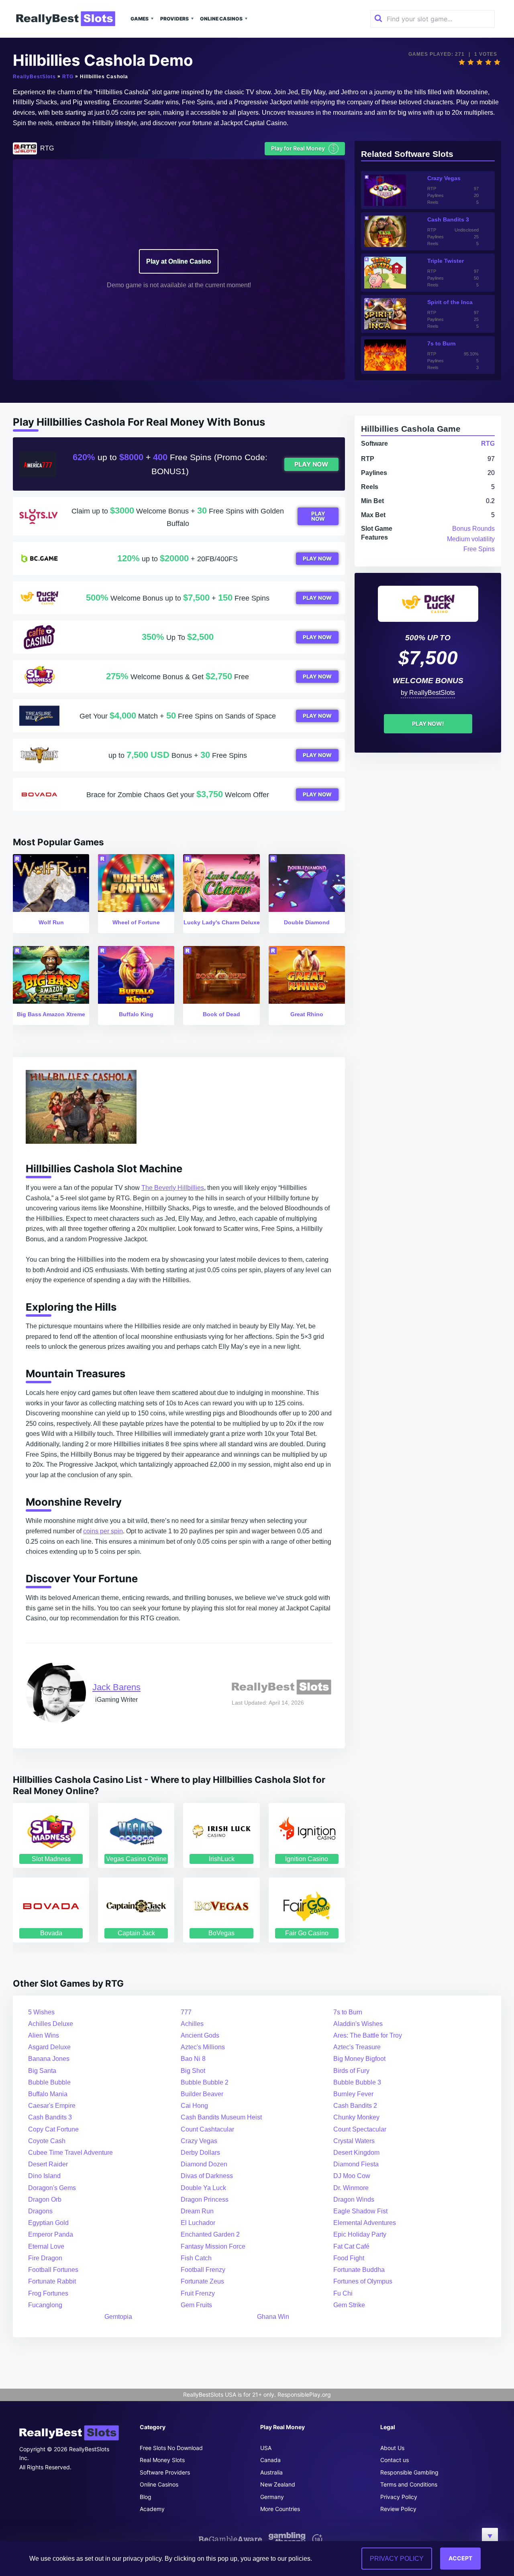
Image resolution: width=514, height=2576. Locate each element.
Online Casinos (221, 19)
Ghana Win (273, 2317)
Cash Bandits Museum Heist (221, 2117)
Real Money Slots (162, 2460)
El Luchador (198, 2223)
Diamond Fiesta (356, 2164)
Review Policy (398, 2509)
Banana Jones (49, 2059)
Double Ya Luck (203, 2188)
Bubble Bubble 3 (357, 2082)
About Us (392, 2448)
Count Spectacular (360, 2129)
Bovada (51, 1933)
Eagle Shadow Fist (360, 2211)
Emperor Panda (51, 2234)
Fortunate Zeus (202, 2281)
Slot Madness (51, 1859)
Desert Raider (48, 2164)
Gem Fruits (196, 2305)
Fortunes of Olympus (363, 2281)
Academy (152, 2509)
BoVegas (221, 1933)
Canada (270, 2460)
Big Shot (193, 2071)
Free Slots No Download (171, 2448)
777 (186, 2012)
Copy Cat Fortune (53, 2129)
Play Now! (428, 724)
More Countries (280, 2509)
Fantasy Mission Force (213, 2246)
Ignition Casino (307, 1859)
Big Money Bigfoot (359, 2059)
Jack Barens (116, 1687)
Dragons (40, 2211)
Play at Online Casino (179, 261)
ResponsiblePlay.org (304, 2394)
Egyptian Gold (48, 2223)
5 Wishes (41, 2012)
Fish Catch (196, 2258)
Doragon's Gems (52, 2188)
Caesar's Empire (52, 2106)
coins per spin (103, 1531)
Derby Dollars (200, 2153)
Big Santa (42, 2071)
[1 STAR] (462, 62)
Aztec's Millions (203, 2047)
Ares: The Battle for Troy (368, 2035)
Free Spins (479, 549)
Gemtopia (118, 2317)
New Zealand (278, 2484)
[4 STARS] (488, 62)
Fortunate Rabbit (52, 2281)
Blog (146, 2497)
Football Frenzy (203, 2270)
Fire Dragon (45, 2258)
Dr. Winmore (351, 2188)
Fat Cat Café (351, 2246)
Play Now (311, 464)
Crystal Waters (354, 2141)
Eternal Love (46, 2246)
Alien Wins (44, 2035)
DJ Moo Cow (352, 2176)
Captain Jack (136, 1933)
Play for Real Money (304, 148)
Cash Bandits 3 (50, 2117)
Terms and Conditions (409, 2484)
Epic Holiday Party (360, 2234)
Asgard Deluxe (49, 2047)
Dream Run (197, 2211)
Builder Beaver (202, 2094)
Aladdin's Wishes (358, 2024)
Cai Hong (194, 2106)
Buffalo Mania (48, 2094)
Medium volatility (471, 539)
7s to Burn (348, 2012)
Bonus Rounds (473, 529)
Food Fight (349, 2258)
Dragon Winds (354, 2199)
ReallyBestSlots (34, 77)
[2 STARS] (471, 62)
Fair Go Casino (307, 1933)
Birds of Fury (351, 2071)
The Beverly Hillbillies (173, 1188)
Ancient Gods (200, 2035)
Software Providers (165, 2472)
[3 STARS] (479, 62)
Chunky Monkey (356, 2117)
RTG (68, 77)
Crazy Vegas (199, 2141)
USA (266, 2448)
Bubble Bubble (49, 2082)
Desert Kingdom (356, 2153)
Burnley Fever (353, 2094)
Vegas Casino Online (136, 1859)
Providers (174, 19)
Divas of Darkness (207, 2176)
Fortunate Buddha (359, 2270)
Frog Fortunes (48, 2293)
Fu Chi (343, 2293)
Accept (460, 2558)
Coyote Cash (47, 2141)
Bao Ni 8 (193, 2059)
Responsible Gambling (409, 2472)
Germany (272, 2497)
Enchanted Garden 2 (210, 2234)
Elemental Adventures (365, 2223)
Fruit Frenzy (198, 2293)
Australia (271, 2472)
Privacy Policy (399, 2497)
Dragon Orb (45, 2199)
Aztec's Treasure (357, 2047)
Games (140, 19)
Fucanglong (45, 2305)
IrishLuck (222, 1859)
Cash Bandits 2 (355, 2106)
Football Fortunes (53, 2270)
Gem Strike (349, 2305)
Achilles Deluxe (51, 2024)
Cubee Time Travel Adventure (70, 2153)
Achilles (192, 2024)
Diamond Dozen (204, 2164)
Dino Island (44, 2176)
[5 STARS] (497, 62)
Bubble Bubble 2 (205, 2082)
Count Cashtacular (207, 2129)
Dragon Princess (205, 2199)
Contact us (395, 2460)
